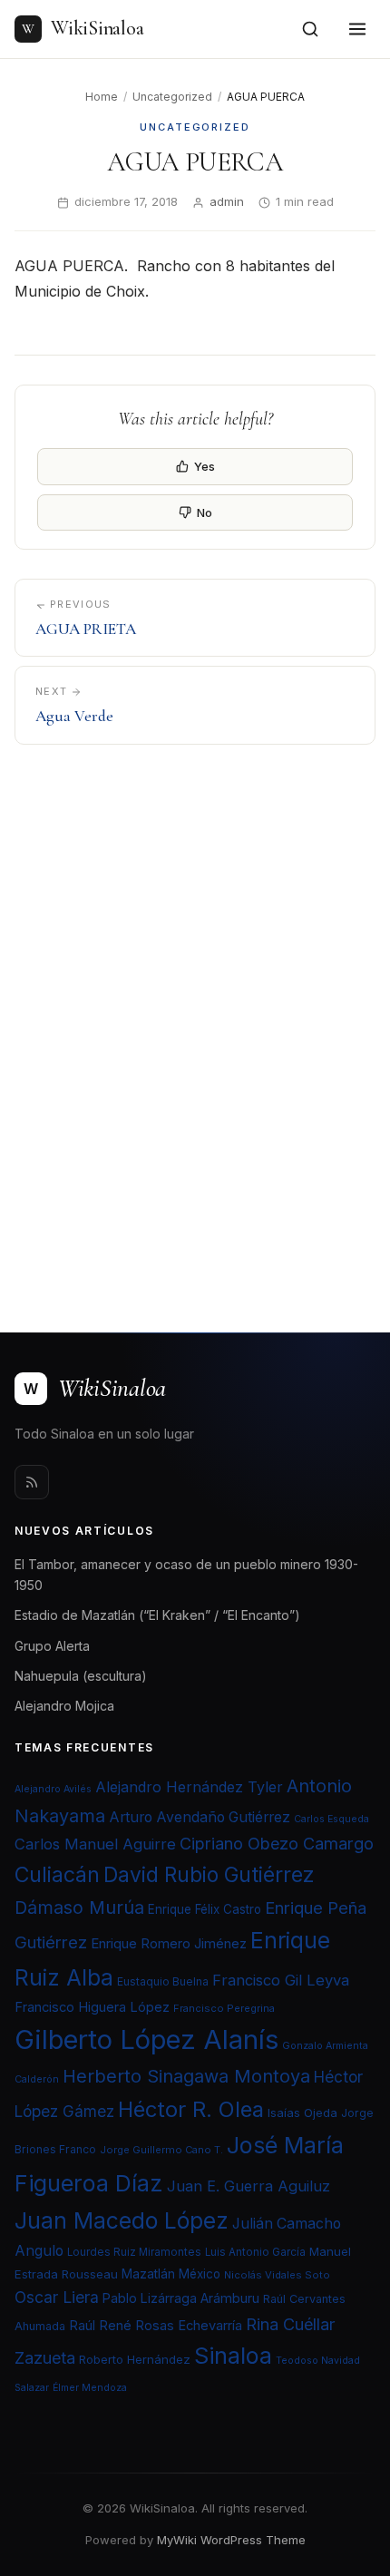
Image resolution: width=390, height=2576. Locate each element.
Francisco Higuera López (92, 2007)
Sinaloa (233, 2356)
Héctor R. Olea (191, 2109)
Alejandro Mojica (64, 1706)
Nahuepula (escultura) (81, 1676)
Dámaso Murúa (79, 1908)
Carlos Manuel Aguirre (95, 1844)
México (200, 2274)
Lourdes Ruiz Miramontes (134, 2252)
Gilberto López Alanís (146, 2039)
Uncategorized (172, 97)
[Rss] (32, 1482)
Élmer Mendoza (90, 2388)
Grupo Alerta (52, 1646)
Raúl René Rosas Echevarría (156, 2326)
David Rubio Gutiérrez (209, 1875)
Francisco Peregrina (224, 2008)
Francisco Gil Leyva (281, 1980)
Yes (205, 466)
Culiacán (57, 1875)
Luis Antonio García (255, 2252)
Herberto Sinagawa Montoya (186, 2076)
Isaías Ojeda (302, 2113)
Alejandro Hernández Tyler (189, 1787)
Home (102, 97)
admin (227, 201)
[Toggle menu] (357, 29)
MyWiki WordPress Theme (231, 2540)
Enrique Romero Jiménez (169, 1943)
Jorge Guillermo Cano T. (161, 2150)
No (205, 512)
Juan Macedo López (122, 2220)
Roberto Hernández (135, 2359)
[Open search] (310, 29)
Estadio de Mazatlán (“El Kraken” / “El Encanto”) (157, 1615)
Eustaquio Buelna (163, 1981)
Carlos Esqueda (331, 1819)
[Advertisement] (195, 1027)
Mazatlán (148, 2274)
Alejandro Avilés (53, 1789)
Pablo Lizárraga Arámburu (181, 2298)
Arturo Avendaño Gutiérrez (200, 1817)
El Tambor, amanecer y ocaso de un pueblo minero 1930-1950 (186, 1575)
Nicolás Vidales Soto (277, 2275)
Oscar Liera (57, 2297)
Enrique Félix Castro (205, 1909)
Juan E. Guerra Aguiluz (249, 2186)
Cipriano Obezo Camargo (277, 1843)
